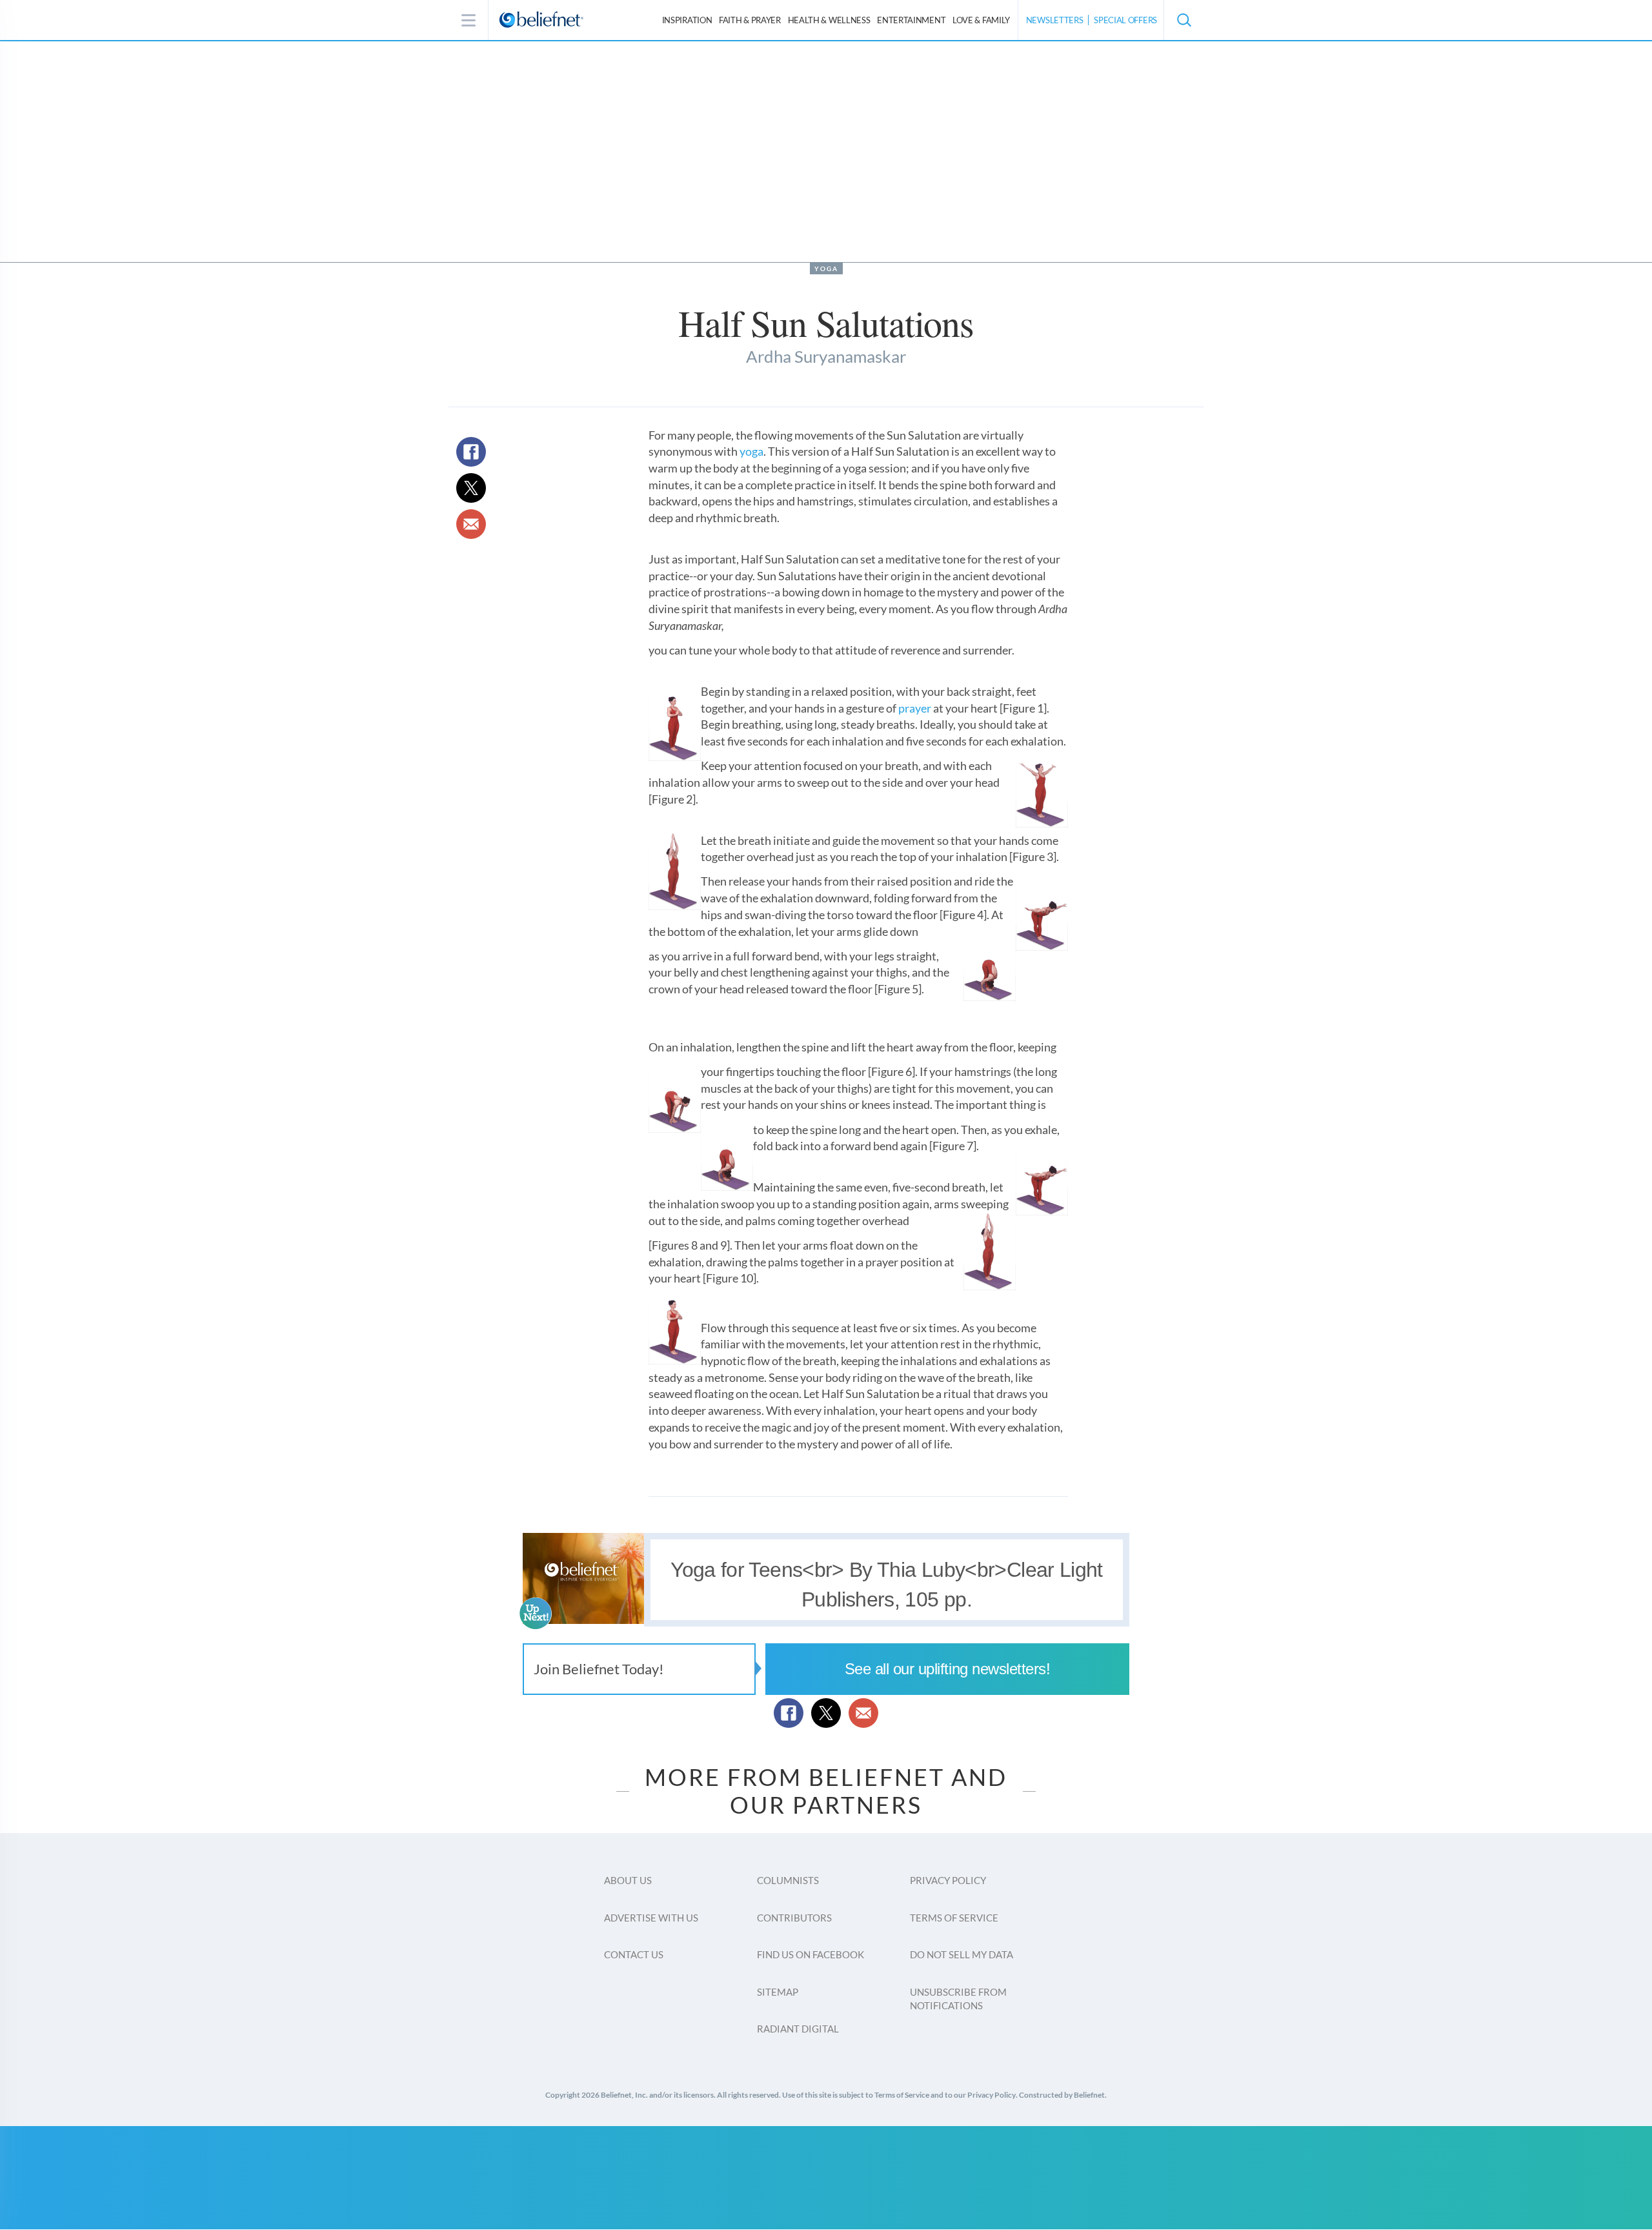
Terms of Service (954, 1918)
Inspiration (687, 20)
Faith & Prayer (750, 20)
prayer (915, 708)
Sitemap (778, 1992)
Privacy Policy (948, 1880)
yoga (751, 451)
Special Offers (1125, 20)
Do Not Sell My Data (962, 1954)
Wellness (829, 20)
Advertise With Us (651, 1918)
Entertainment (911, 20)
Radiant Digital (798, 2029)
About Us (628, 1880)
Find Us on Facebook (811, 1954)
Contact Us (634, 1954)
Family (981, 20)
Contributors (794, 1918)
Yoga (826, 269)
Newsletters (1055, 20)
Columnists (788, 1880)
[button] (1184, 20)
